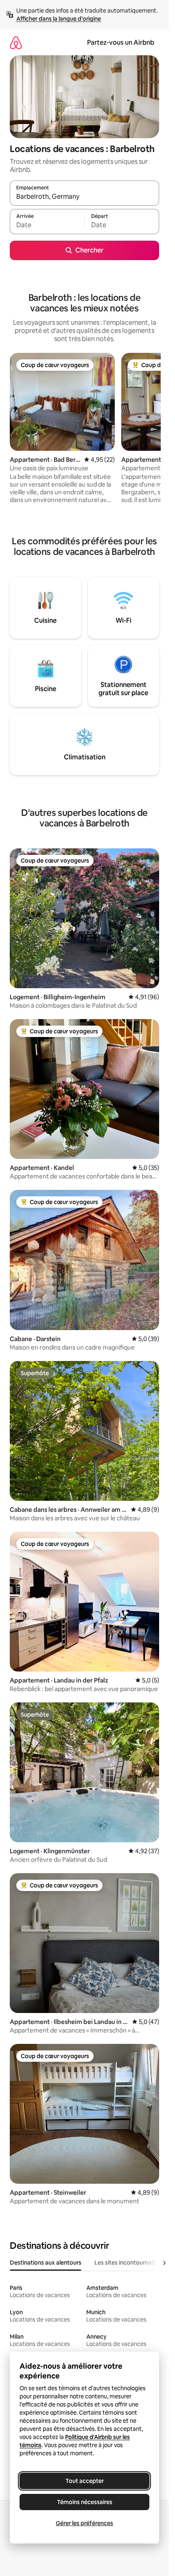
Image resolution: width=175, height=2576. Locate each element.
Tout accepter (85, 2481)
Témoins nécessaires (85, 2502)
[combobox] (84, 197)
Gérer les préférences (84, 2523)
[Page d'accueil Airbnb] (16, 42)
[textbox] (47, 225)
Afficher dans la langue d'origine (59, 19)
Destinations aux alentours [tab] (46, 2263)
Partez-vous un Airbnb (121, 42)
